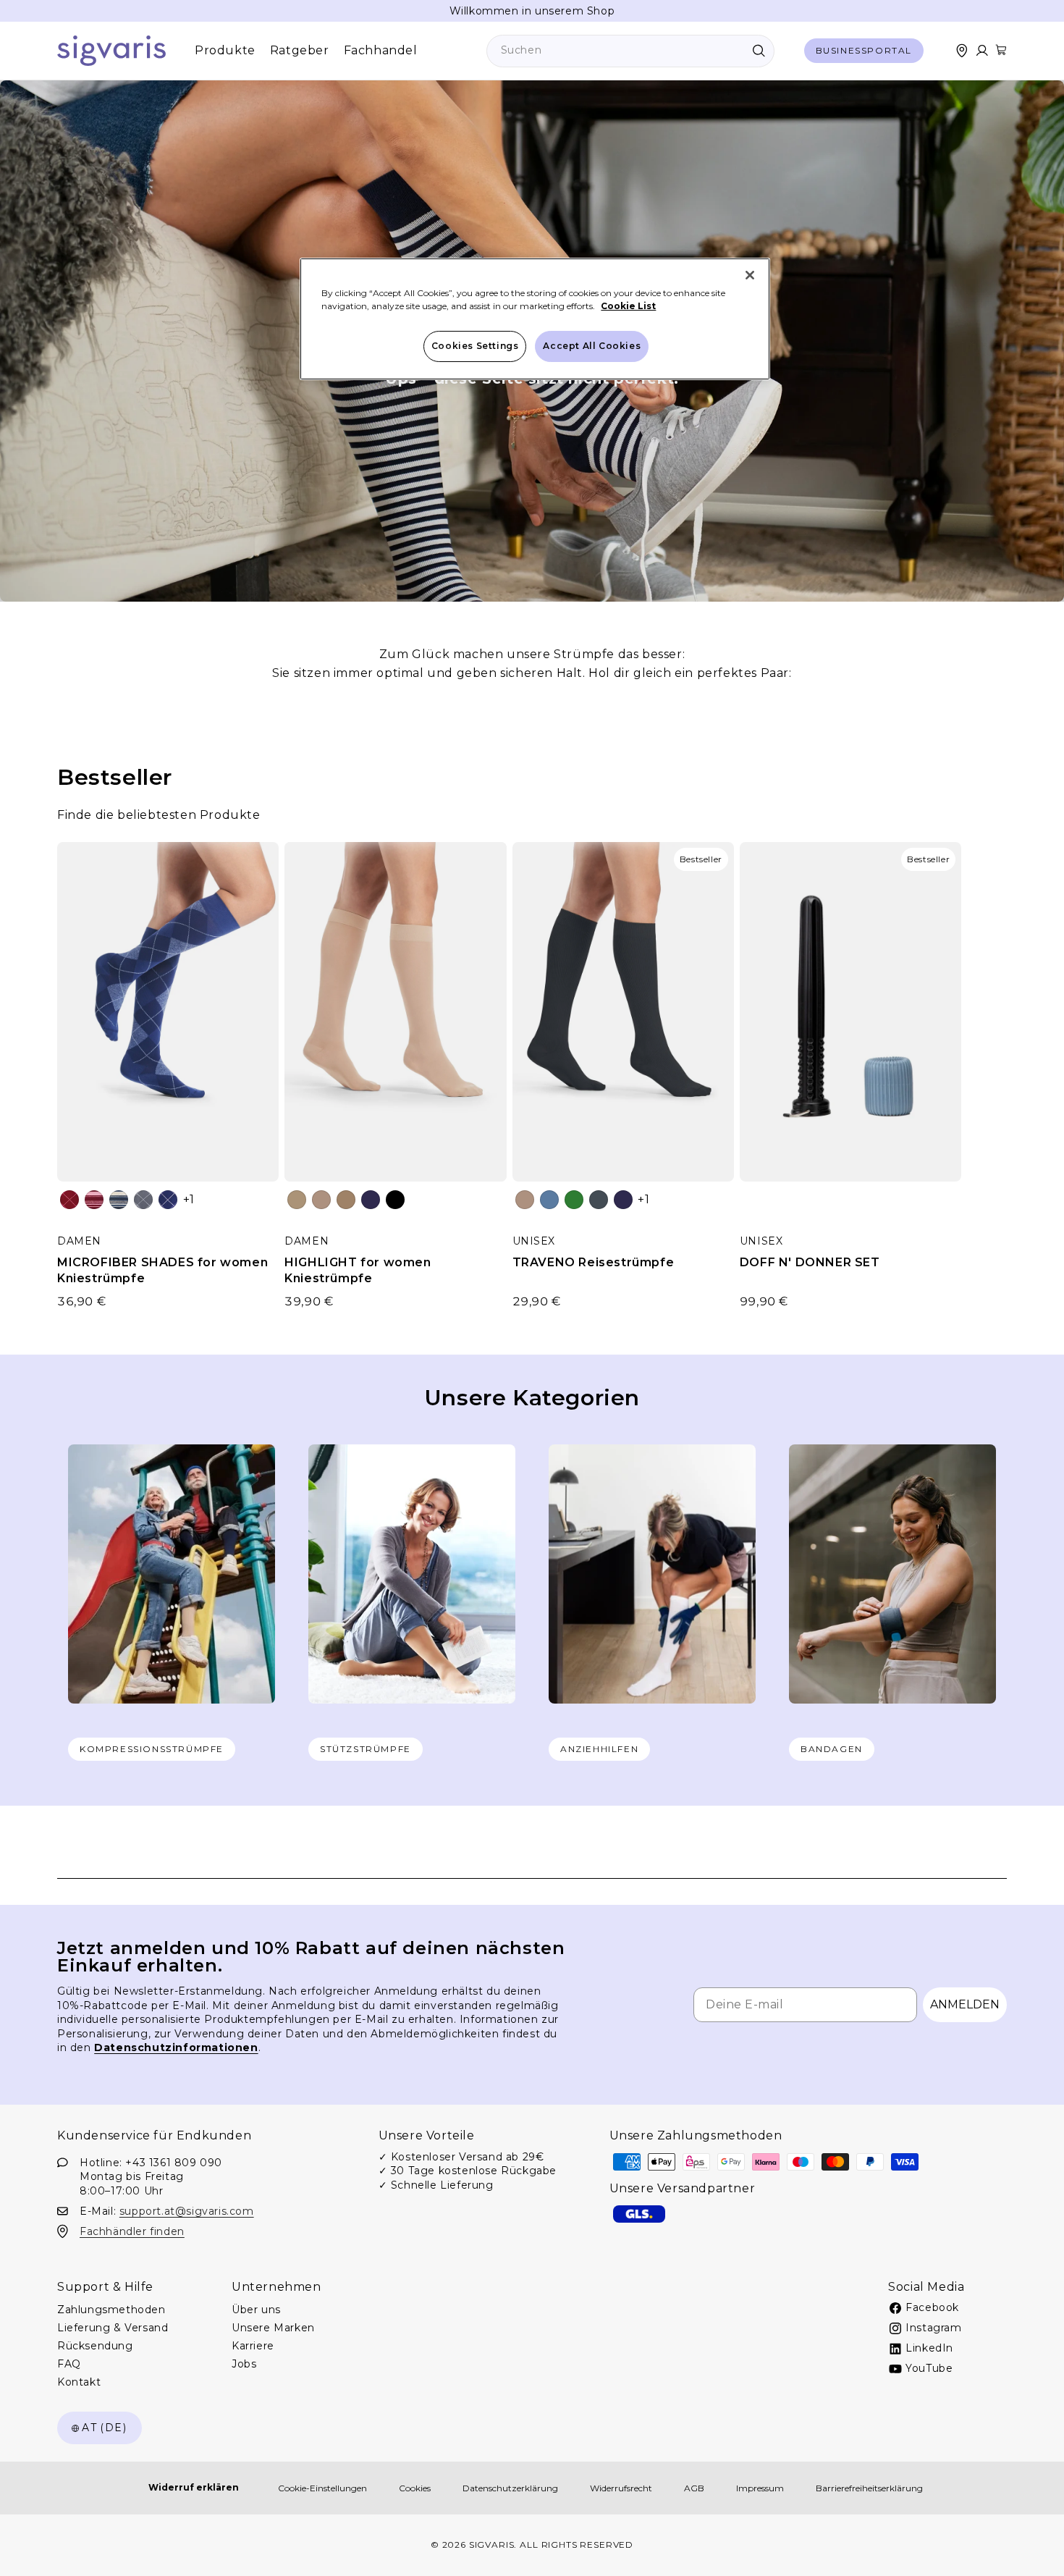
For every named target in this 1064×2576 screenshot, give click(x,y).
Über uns (256, 2310)
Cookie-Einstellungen (322, 2488)
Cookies (415, 2488)
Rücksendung (95, 2346)
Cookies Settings (475, 346)
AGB (694, 2488)
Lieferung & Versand (113, 2328)
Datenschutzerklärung (510, 2488)
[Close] (750, 275)
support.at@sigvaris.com (187, 2210)
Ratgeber (300, 50)
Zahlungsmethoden (111, 2310)
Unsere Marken (273, 2328)
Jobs (244, 2364)
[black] (395, 1200)
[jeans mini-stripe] (119, 1200)
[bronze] (346, 1200)
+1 (189, 1199)
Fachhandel (381, 50)
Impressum (760, 2488)
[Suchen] (759, 51)
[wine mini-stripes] (94, 1200)
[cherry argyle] (69, 1200)
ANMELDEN (965, 2004)
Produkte (225, 50)
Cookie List (628, 306)
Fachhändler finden (132, 2231)
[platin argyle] (143, 1200)
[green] (574, 1200)
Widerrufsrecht (621, 2488)
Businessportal (864, 50)
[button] (1001, 50)
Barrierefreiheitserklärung (869, 2488)
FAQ (69, 2364)
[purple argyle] (168, 1200)
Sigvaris (492, 2545)
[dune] (321, 1200)
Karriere (253, 2346)
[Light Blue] (549, 1200)
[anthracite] (599, 1200)
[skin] (297, 1200)
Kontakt (79, 2382)
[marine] (371, 1200)
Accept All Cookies (592, 346)
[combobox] (630, 51)
